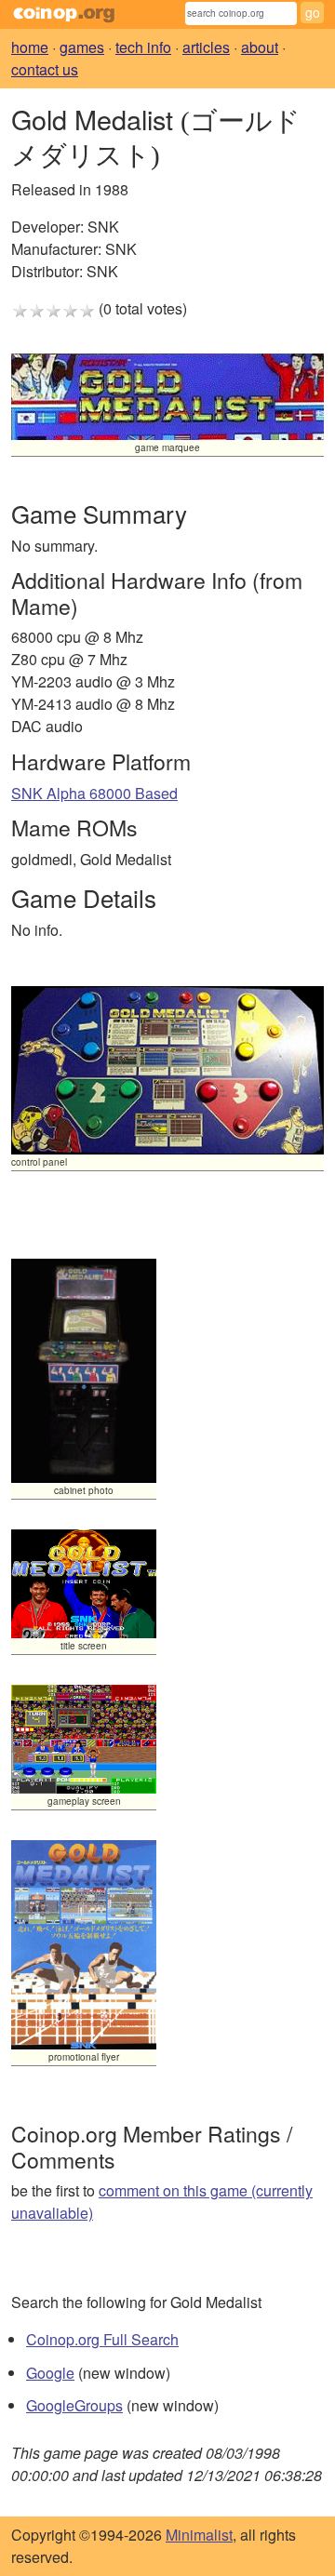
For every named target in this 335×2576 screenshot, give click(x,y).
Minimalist (199, 2535)
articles (206, 47)
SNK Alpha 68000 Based (94, 793)
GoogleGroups (74, 2405)
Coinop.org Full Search (102, 2339)
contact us (45, 69)
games (82, 47)
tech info (143, 47)
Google (50, 2373)
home (30, 47)
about (260, 47)
